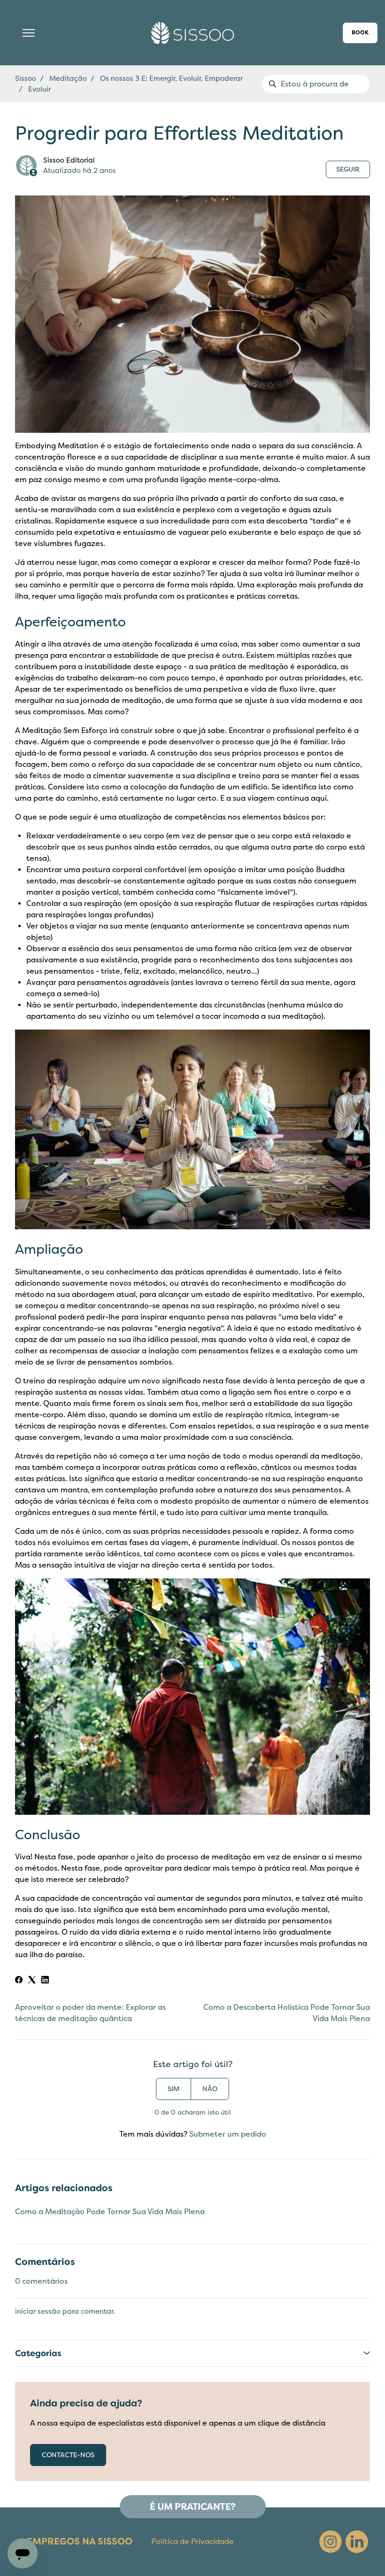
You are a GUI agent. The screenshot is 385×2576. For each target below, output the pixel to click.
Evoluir (39, 89)
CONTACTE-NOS (68, 2455)
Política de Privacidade (192, 2542)
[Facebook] (19, 1981)
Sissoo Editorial (69, 160)
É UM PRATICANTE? (193, 2507)
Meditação (68, 78)
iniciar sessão (38, 2311)
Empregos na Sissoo (80, 2541)
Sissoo (26, 78)
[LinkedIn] (45, 1981)
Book (360, 33)
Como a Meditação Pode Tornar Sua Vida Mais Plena (110, 2212)
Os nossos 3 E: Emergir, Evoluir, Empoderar (171, 78)
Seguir (348, 169)
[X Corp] (32, 1981)
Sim (173, 2089)
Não (210, 2089)
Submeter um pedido (228, 2134)
